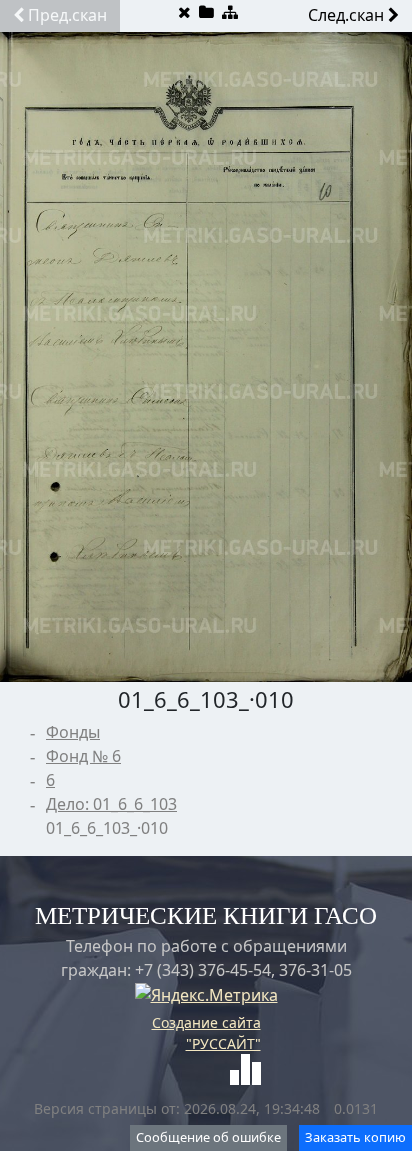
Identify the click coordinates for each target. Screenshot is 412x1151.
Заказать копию (355, 1137)
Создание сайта (206, 1022)
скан (67, 15)
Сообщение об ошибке (208, 1137)
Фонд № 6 (83, 756)
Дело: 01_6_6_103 (111, 804)
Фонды (73, 732)
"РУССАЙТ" (223, 1043)
